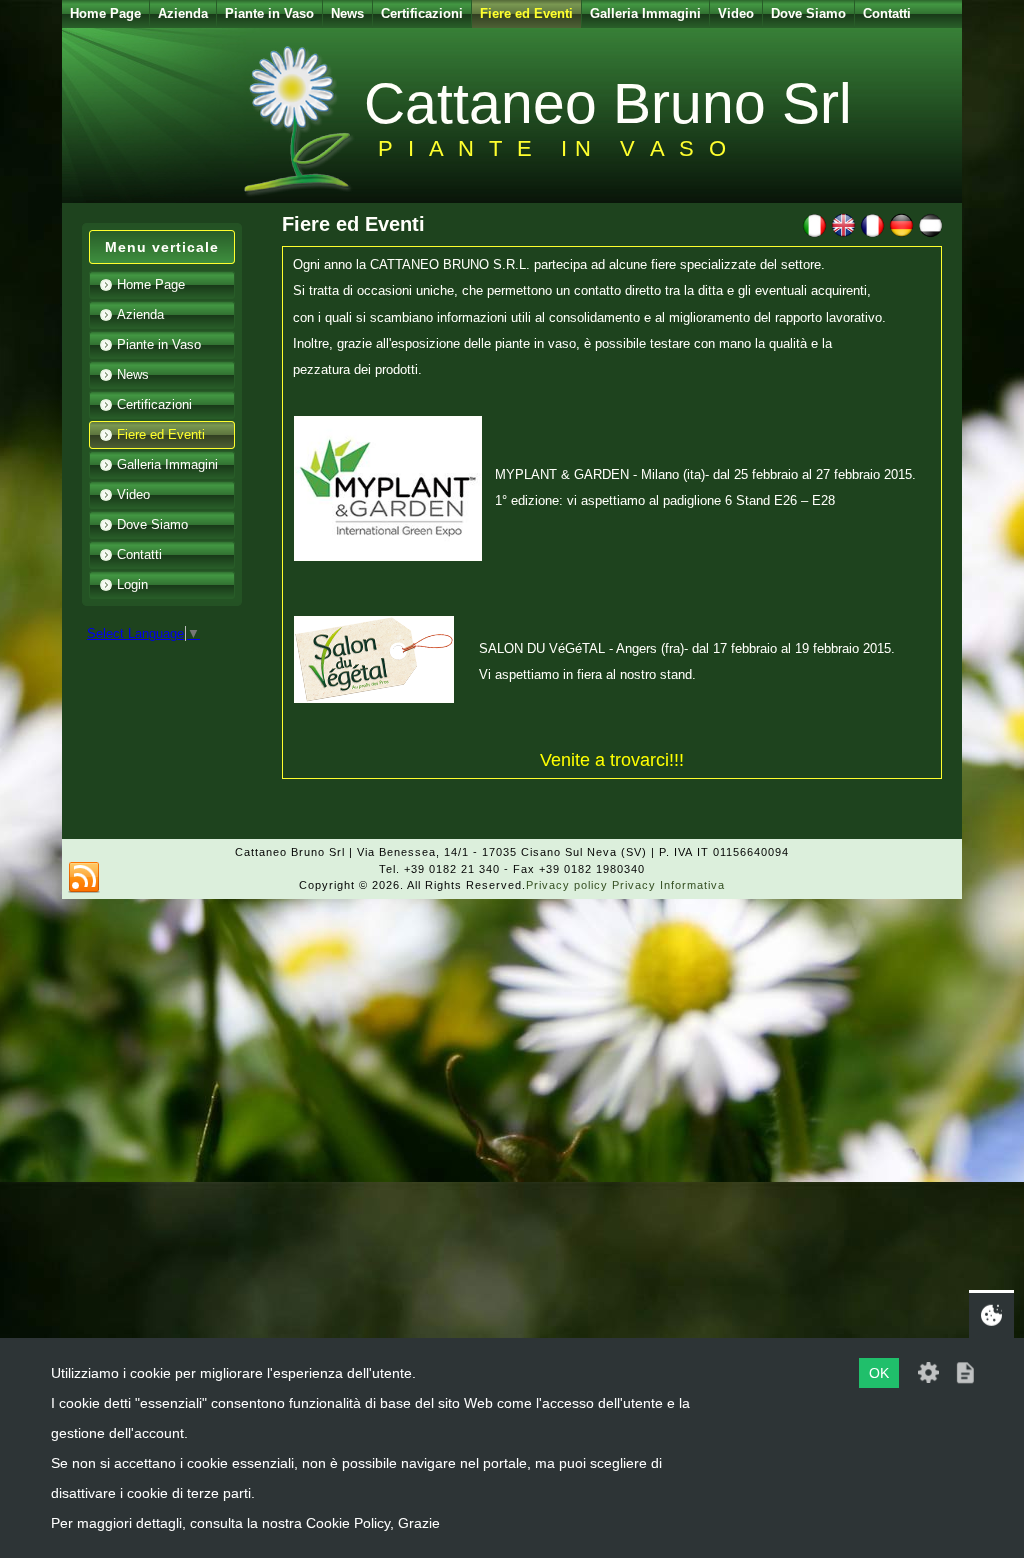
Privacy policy (567, 885)
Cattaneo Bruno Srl (608, 103)
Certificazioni (422, 13)
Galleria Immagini (645, 13)
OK (879, 1373)
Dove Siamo (808, 13)
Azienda (183, 13)
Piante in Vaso (269, 13)
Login (132, 584)
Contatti (887, 13)
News (347, 13)
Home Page (105, 13)
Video (736, 13)
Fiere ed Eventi (526, 13)
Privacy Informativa (668, 885)
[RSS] (84, 878)
